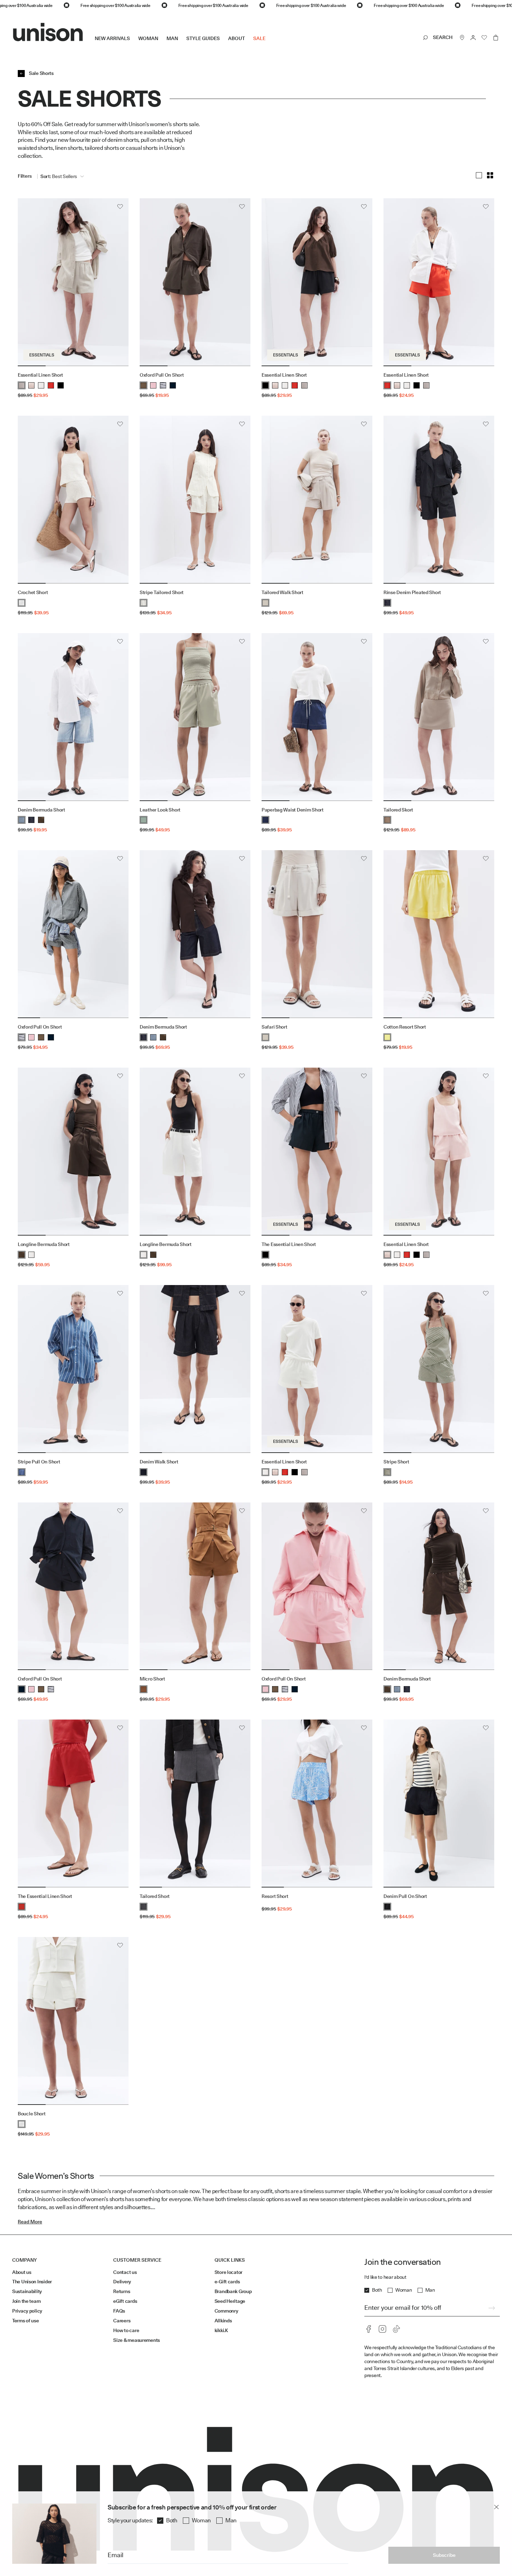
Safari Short (274, 1027)
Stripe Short (396, 1462)
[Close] (496, 2507)
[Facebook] (369, 2329)
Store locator (228, 2272)
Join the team (26, 2301)
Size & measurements (137, 2340)
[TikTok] (396, 2329)
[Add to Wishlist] (120, 207)
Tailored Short (155, 1896)
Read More (30, 2222)
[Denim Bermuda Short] (73, 717)
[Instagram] (382, 2329)
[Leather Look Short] (195, 717)
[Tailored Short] (195, 1804)
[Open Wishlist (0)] (484, 38)
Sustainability (27, 2291)
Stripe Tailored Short (162, 592)
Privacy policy (27, 2311)
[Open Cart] (496, 38)
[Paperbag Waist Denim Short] (317, 717)
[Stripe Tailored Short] (195, 500)
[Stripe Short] (439, 1369)
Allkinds (223, 2321)
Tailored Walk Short (282, 592)
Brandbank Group (233, 2291)
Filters (25, 176)
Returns (122, 2291)
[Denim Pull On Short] (439, 1804)
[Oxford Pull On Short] (195, 282)
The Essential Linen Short (289, 1244)
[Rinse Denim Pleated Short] (439, 500)
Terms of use (26, 2321)
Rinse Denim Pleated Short (412, 592)
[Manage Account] (473, 38)
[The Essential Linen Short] (317, 1152)
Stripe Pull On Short (39, 1462)
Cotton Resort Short (405, 1027)
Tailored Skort (398, 810)
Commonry (226, 2311)
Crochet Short (33, 592)
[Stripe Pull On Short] (73, 1369)
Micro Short (152, 1679)
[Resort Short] (317, 1804)
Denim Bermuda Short (41, 810)
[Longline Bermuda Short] (73, 1152)
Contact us (125, 2272)
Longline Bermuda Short (44, 1244)
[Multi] (490, 175)
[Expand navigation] (270, 44)
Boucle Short (32, 2114)
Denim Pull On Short (405, 1896)
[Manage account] (473, 38)
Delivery (122, 2282)
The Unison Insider (32, 2282)
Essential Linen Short (40, 375)
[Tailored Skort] (439, 717)
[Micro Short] (195, 1586)
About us (22, 2272)
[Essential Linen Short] (73, 282)
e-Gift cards (227, 2282)
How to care (126, 2330)
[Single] (479, 175)
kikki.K (221, 2330)
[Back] (21, 74)
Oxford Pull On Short (162, 375)
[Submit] (491, 2308)
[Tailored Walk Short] (317, 500)
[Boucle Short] (73, 2021)
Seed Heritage (230, 2301)
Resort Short (275, 1896)
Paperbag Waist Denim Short (293, 810)
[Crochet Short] (73, 500)
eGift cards (125, 2301)
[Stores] (462, 38)
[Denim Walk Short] (195, 1369)
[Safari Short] (317, 934)
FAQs (119, 2311)
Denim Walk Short (159, 1462)
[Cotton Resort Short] (439, 934)
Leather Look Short (160, 810)
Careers (122, 2321)
